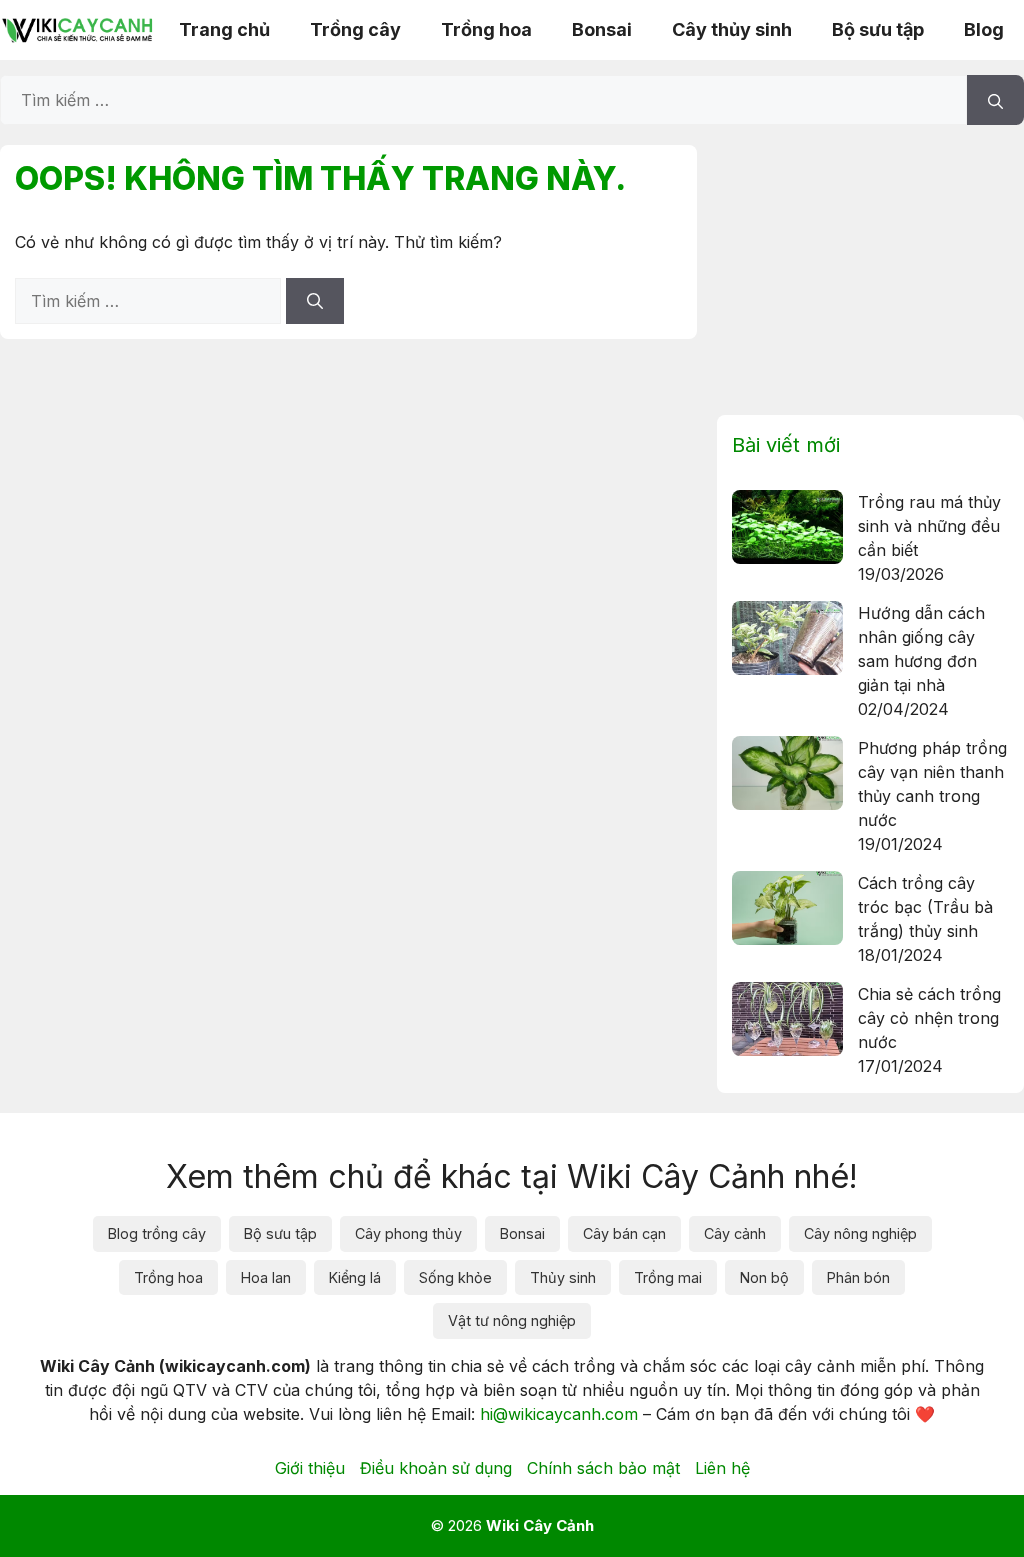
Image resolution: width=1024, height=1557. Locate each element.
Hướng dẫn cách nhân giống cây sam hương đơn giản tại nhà (921, 649)
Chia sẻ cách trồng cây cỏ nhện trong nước (929, 1018)
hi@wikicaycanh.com (559, 1414)
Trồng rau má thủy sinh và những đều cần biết (929, 526)
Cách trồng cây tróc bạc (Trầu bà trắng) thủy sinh (925, 907)
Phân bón (858, 1277)
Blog (984, 29)
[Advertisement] (870, 270)
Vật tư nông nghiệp (512, 1320)
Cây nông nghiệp (860, 1233)
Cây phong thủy (408, 1233)
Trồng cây (355, 29)
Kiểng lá (355, 1277)
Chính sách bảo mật (603, 1468)
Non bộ (764, 1277)
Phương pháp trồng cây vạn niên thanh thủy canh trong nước (932, 784)
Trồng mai (668, 1277)
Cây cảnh (735, 1233)
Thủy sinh (563, 1277)
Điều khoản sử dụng (436, 1468)
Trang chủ (224, 29)
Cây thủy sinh (732, 29)
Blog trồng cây (157, 1233)
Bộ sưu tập (878, 29)
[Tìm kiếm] (995, 100)
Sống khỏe (455, 1277)
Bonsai (602, 29)
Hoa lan (266, 1277)
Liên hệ (722, 1468)
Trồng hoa (486, 29)
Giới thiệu (310, 1468)
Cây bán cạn (624, 1233)
